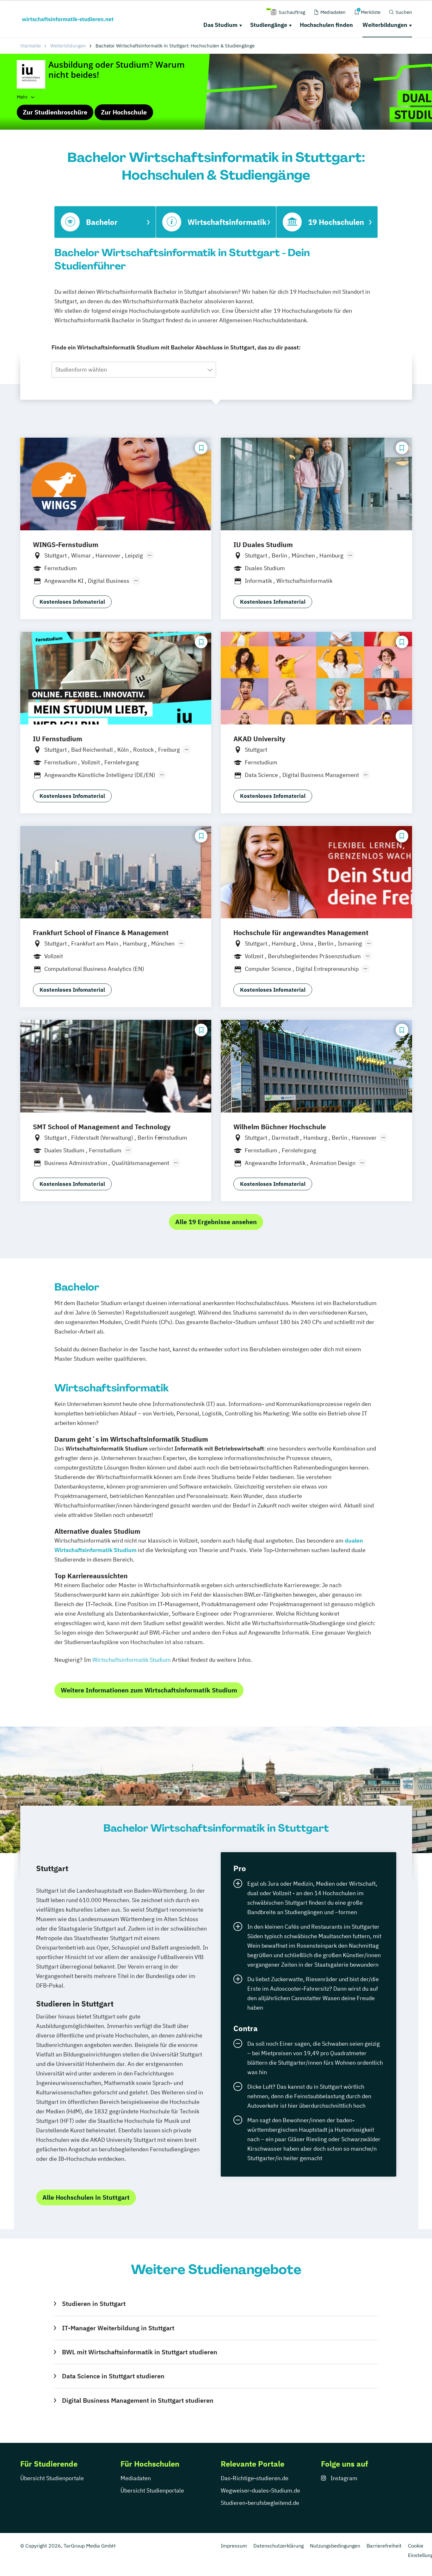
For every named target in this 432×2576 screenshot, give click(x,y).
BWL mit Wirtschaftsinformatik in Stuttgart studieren (139, 2352)
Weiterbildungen (385, 25)
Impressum (234, 2546)
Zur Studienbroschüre (55, 112)
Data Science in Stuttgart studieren (113, 2376)
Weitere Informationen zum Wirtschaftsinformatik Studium (149, 1690)
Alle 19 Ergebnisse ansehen (216, 1222)
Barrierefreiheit (384, 2546)
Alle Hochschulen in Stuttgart (86, 2197)
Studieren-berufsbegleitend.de (260, 2503)
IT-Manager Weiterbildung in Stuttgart (118, 2328)
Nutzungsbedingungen (335, 2546)
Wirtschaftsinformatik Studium (132, 1660)
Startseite (31, 46)
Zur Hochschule (124, 112)
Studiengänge (269, 25)
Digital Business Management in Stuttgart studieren (138, 2400)
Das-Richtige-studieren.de (255, 2478)
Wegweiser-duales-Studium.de (260, 2490)
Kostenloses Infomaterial (72, 602)
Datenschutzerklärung (278, 2546)
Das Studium (220, 25)
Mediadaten (136, 2478)
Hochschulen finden (326, 25)
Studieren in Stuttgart (94, 2304)
